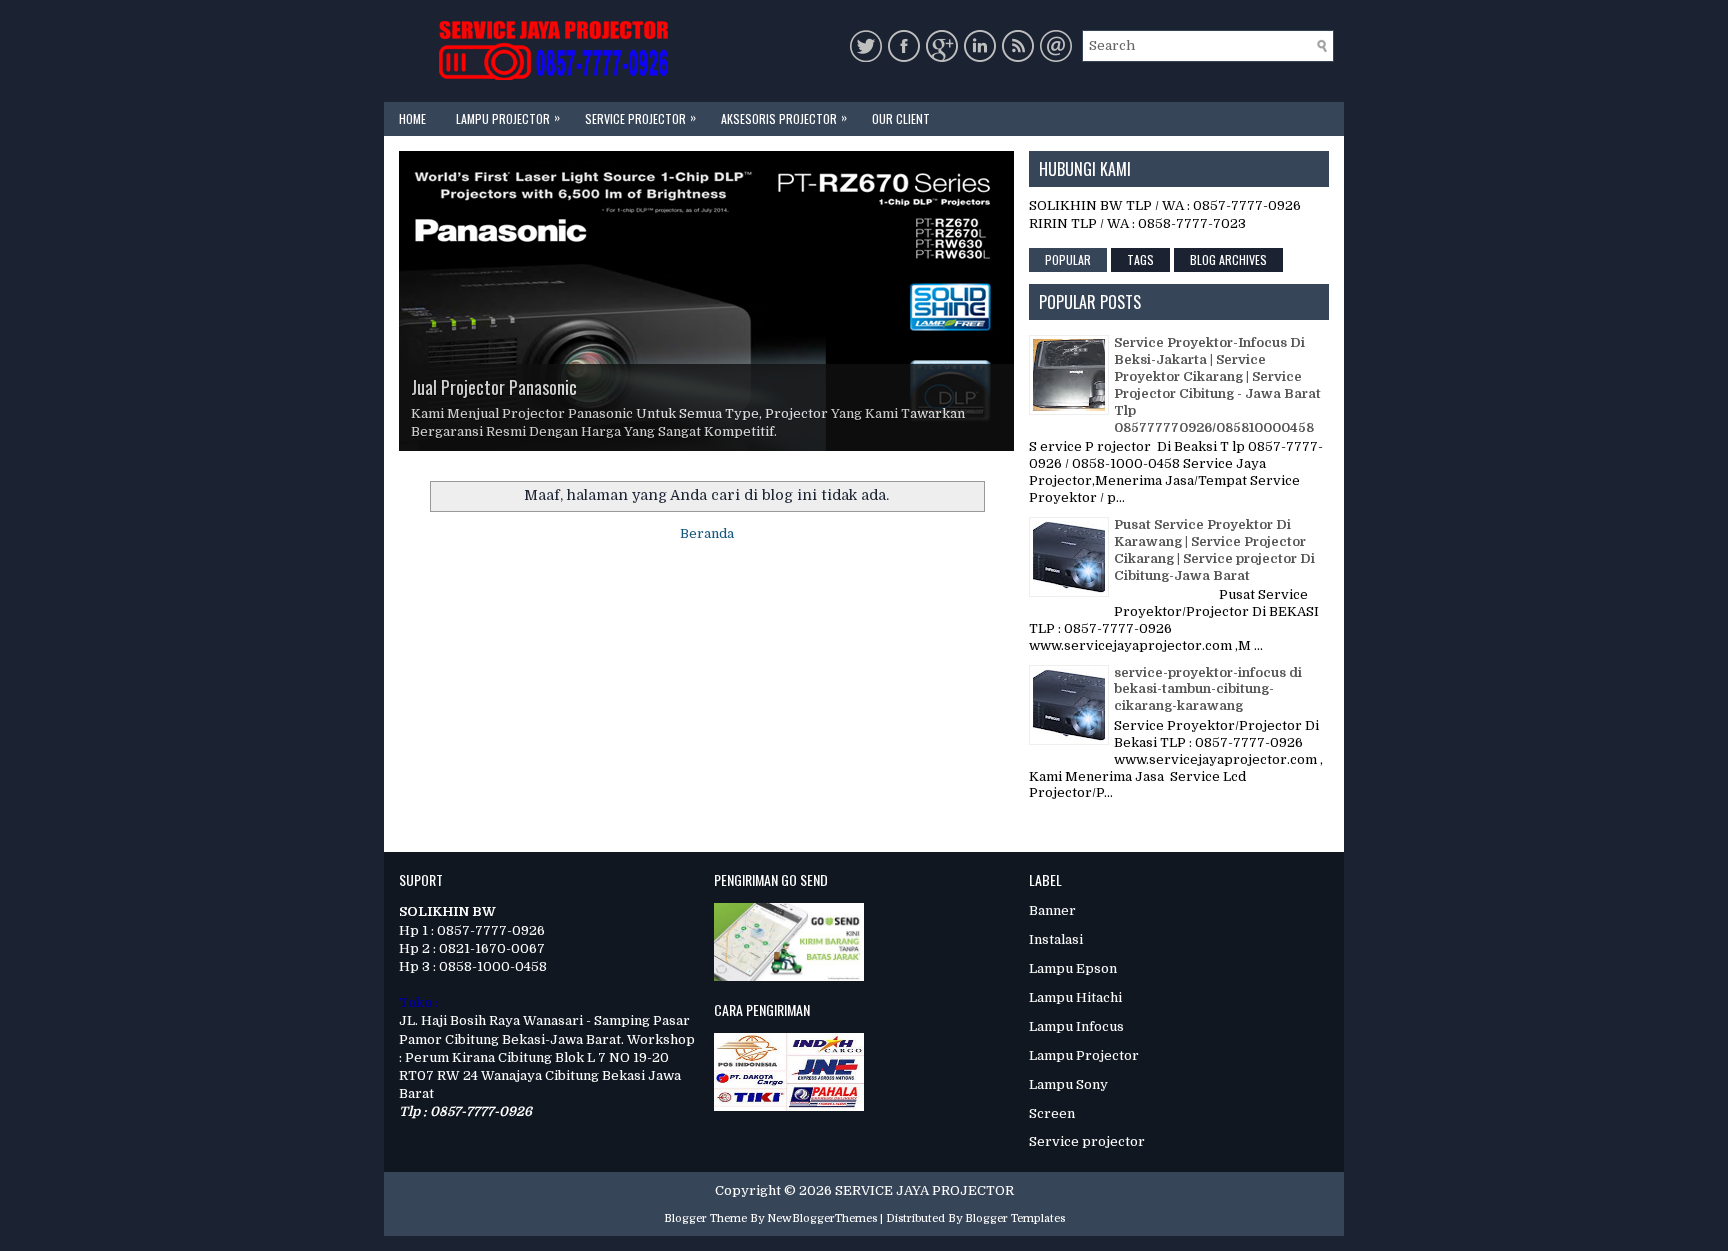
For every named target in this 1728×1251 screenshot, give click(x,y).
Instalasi (1056, 939)
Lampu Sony (1068, 1084)
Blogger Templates (1015, 1218)
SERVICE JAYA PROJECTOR (924, 1190)
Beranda (707, 533)
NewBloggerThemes (822, 1218)
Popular (1068, 259)
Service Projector (640, 117)
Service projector (1087, 1141)
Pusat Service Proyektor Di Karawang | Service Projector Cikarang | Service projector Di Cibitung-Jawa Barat (1214, 550)
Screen (1052, 1113)
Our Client (901, 118)
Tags (1140, 259)
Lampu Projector (508, 117)
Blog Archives (1228, 259)
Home (412, 118)
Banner (1052, 910)
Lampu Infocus (1076, 1026)
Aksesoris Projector (784, 117)
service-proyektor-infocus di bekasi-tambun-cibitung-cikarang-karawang (1208, 689)
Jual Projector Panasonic (494, 387)
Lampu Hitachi (1075, 997)
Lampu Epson (1073, 968)
